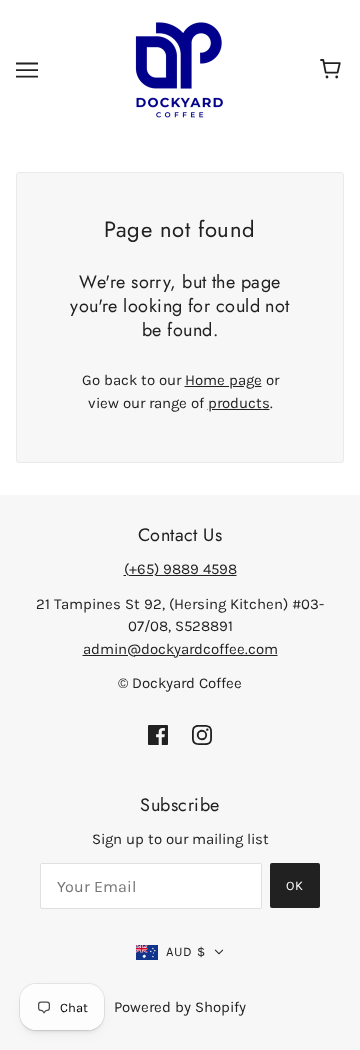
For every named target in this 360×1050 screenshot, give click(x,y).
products (239, 403)
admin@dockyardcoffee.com (180, 649)
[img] (158, 734)
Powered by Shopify (180, 1007)
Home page (223, 380)
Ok (295, 885)
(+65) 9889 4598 (180, 569)
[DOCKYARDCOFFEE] (180, 69)
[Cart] (333, 70)
